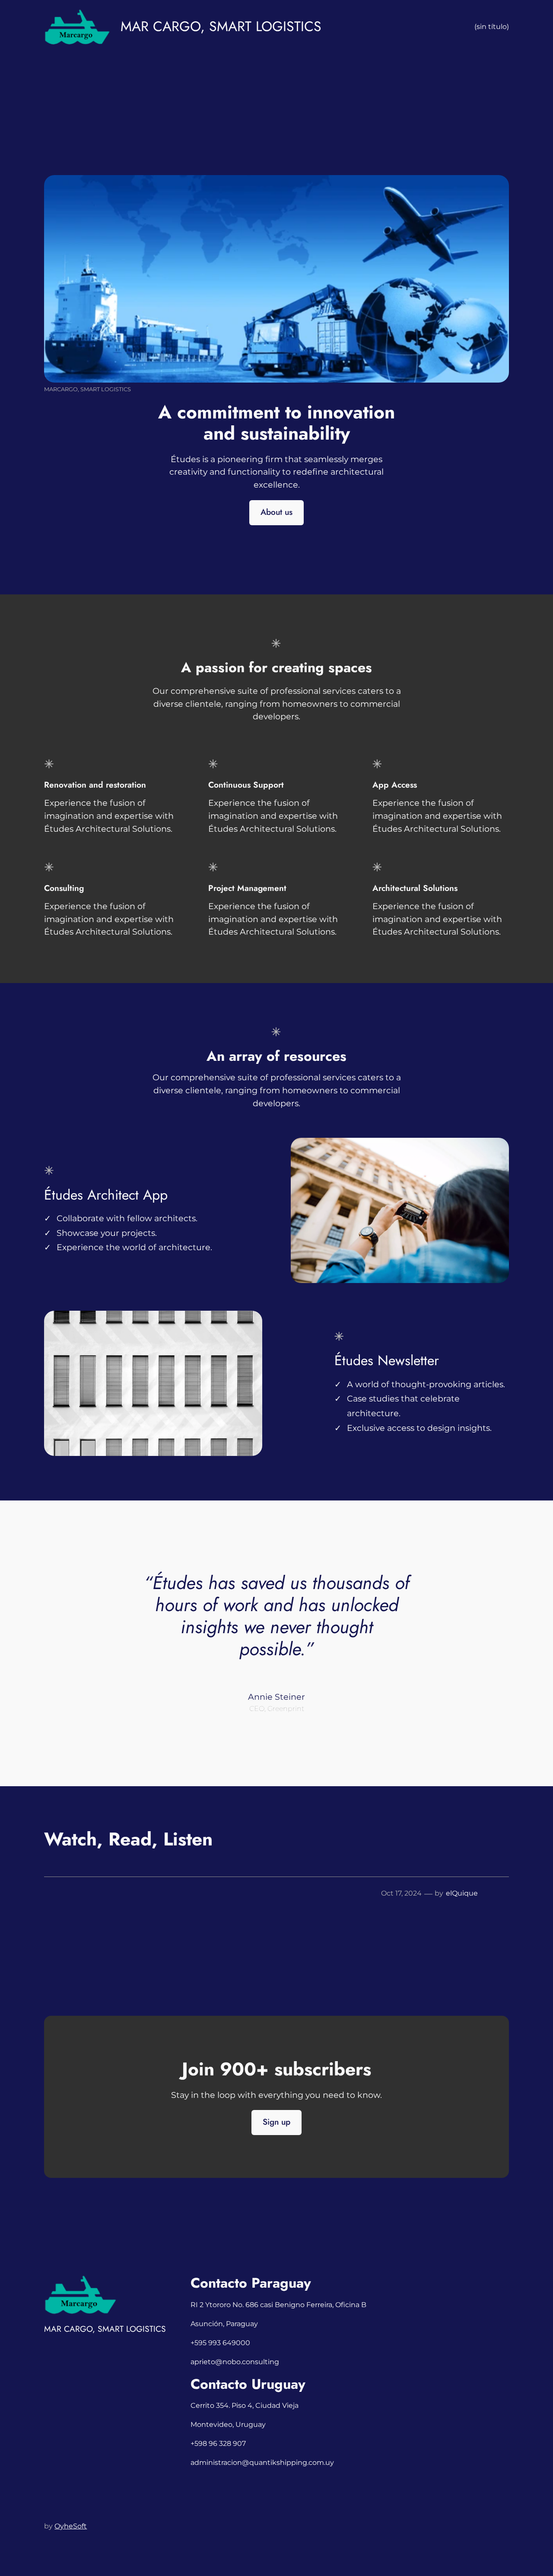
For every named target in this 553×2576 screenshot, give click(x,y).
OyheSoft (71, 2526)
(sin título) (492, 27)
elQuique (462, 1893)
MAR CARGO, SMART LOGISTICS (221, 26)
